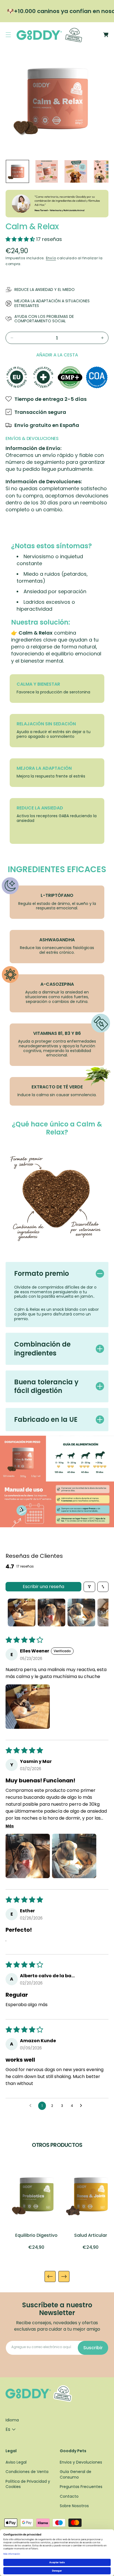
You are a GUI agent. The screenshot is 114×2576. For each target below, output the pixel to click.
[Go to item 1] (22, 1612)
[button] (8, 35)
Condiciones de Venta (27, 2472)
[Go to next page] (82, 2106)
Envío (51, 258)
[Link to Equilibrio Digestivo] (36, 2195)
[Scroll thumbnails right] (102, 1612)
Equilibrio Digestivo (36, 2235)
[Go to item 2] (51, 1612)
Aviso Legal (16, 2462)
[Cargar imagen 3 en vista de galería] (76, 172)
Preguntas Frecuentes (81, 2487)
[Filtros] (89, 1587)
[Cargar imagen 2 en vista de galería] (47, 172)
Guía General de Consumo (76, 2475)
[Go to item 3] (81, 1612)
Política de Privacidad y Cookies (28, 2484)
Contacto (69, 2496)
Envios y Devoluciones (81, 2462)
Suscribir (93, 2348)
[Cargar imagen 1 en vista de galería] (17, 172)
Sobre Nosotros (74, 2506)
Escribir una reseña (43, 1587)
